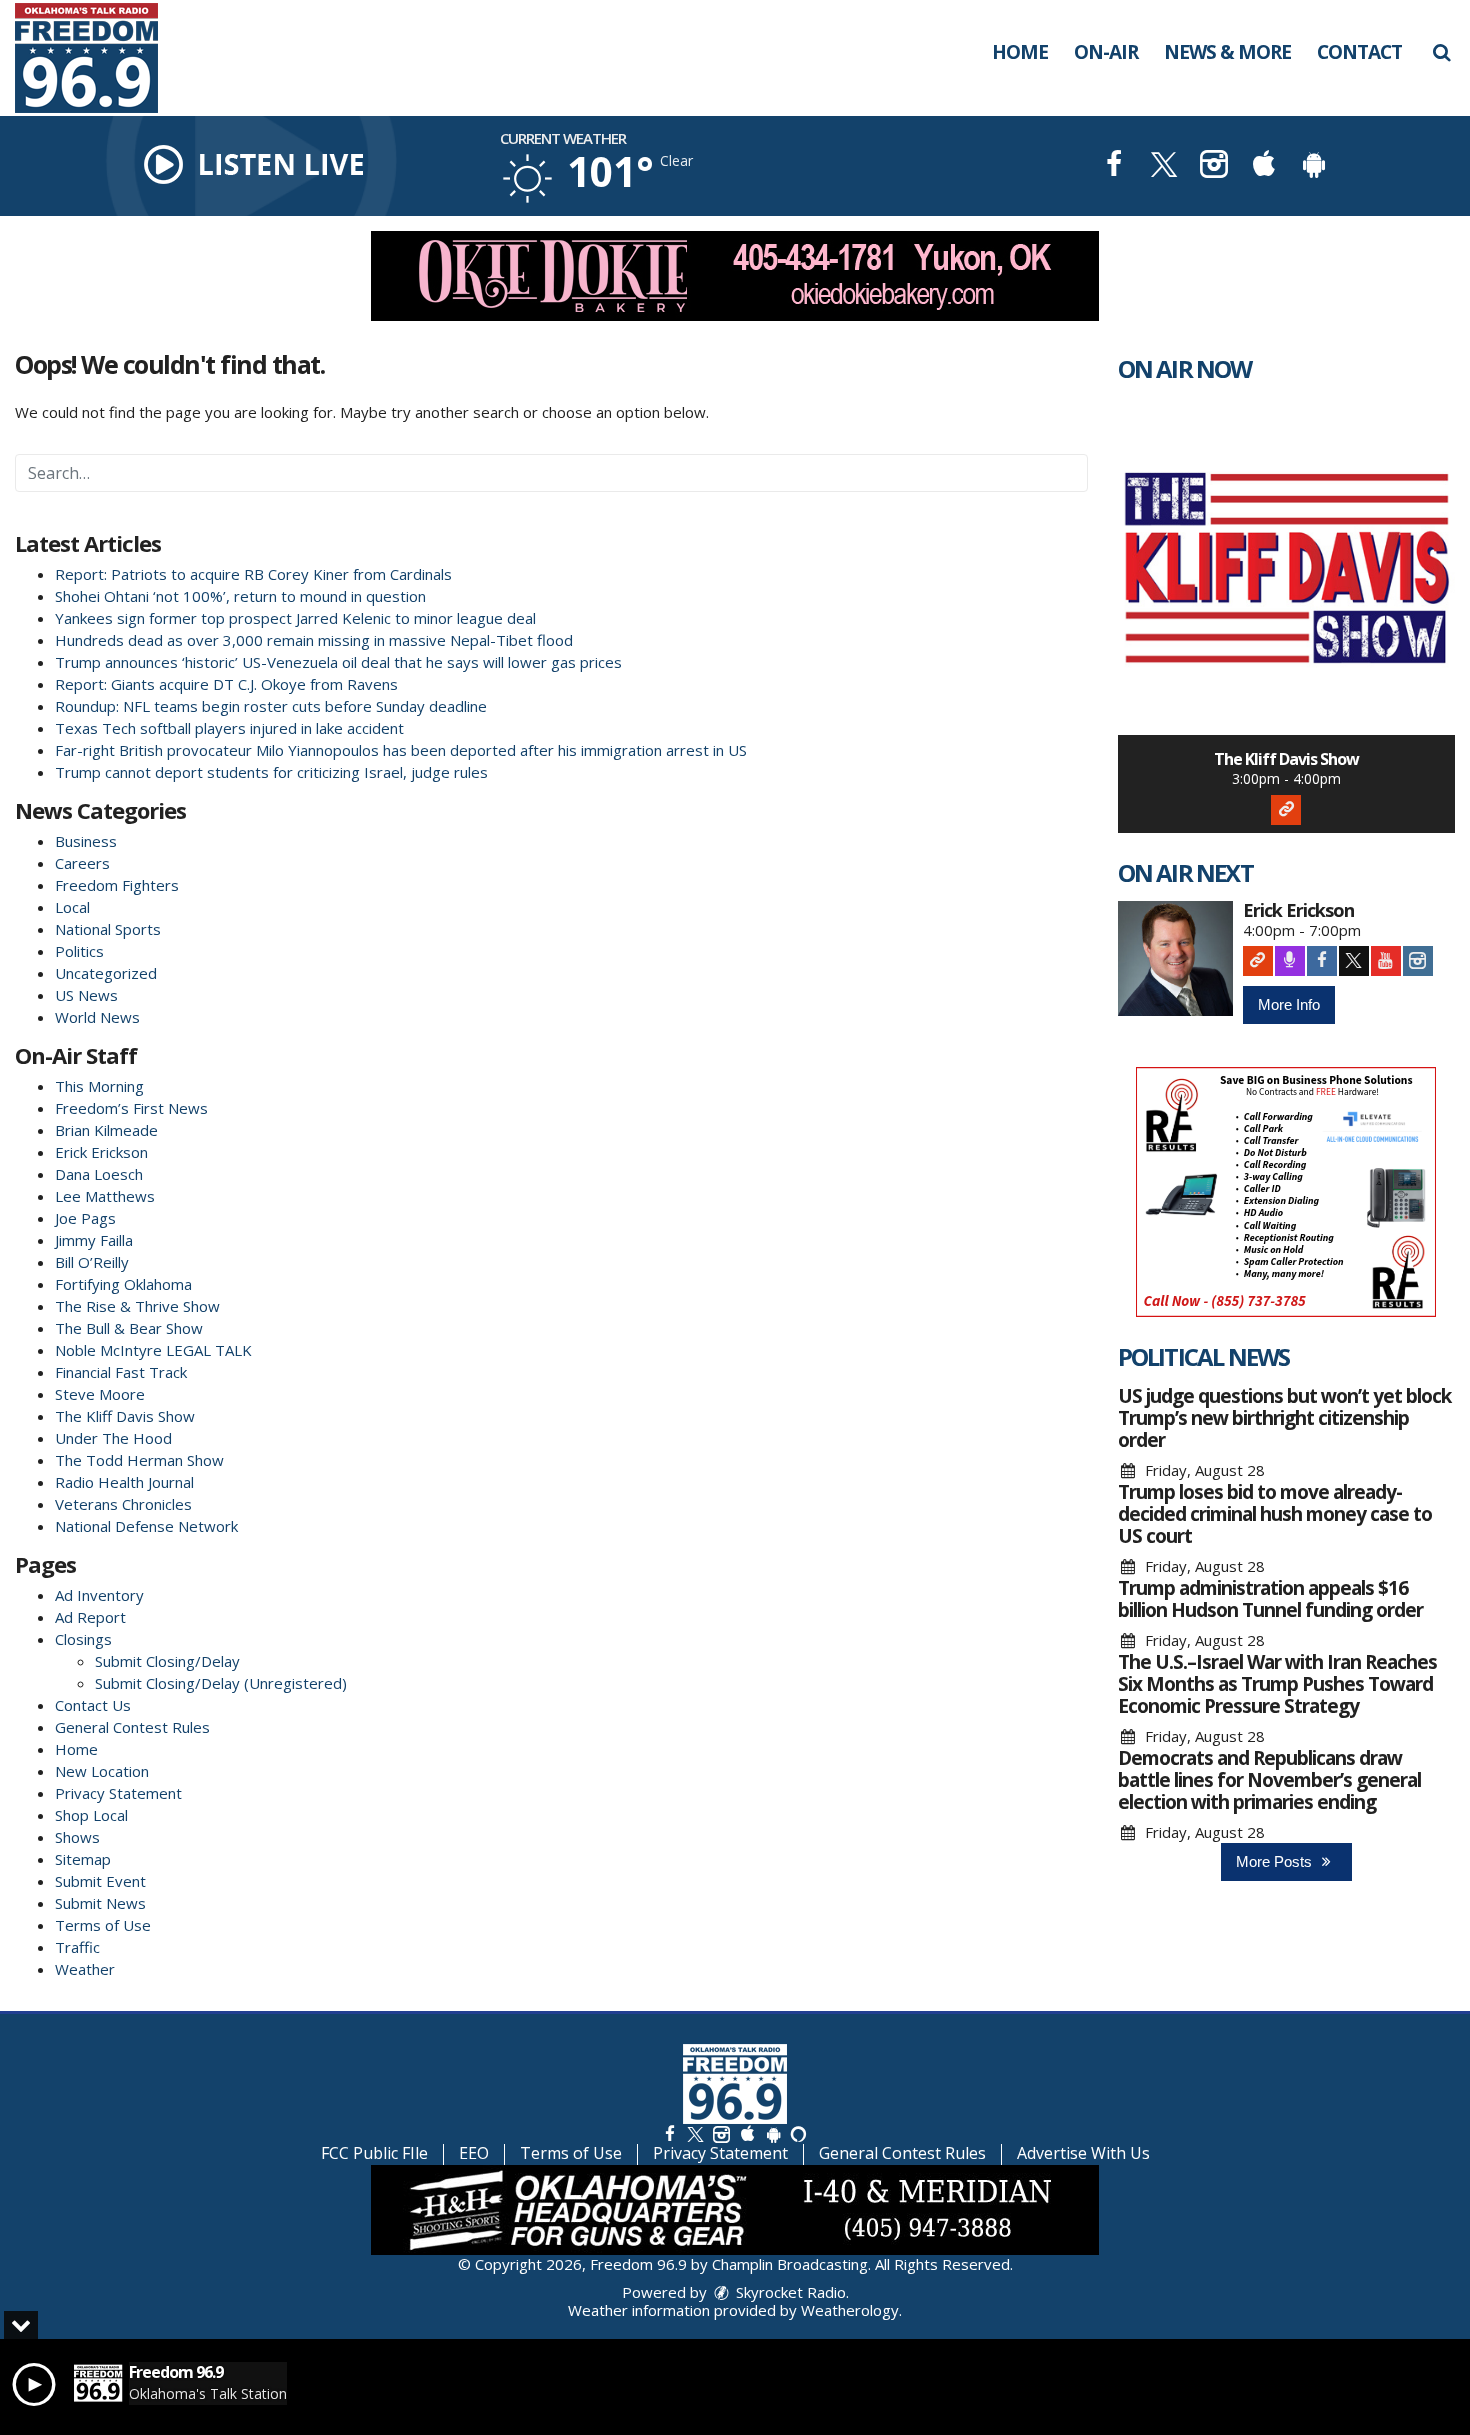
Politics (79, 951)
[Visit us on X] (1164, 166)
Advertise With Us (1083, 2153)
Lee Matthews (105, 1196)
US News (86, 995)
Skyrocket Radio (789, 2292)
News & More (1227, 52)
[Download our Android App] (1314, 166)
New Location (102, 1771)
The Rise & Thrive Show (137, 1306)
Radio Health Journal (124, 1482)
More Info (1289, 1004)
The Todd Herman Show (139, 1460)
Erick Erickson (101, 1152)
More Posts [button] (1276, 1861)
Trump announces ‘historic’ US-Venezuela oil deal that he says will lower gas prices (338, 662)
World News (97, 1017)
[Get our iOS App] (747, 2133)
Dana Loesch (99, 1174)
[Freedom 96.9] (101, 56)
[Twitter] (1354, 961)
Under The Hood (113, 1438)
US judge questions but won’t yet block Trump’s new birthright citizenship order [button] (1284, 1418)
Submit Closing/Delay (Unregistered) (221, 1683)
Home (1020, 52)
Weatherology (850, 2310)
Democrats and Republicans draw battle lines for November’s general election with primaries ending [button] (1269, 1780)
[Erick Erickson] (1175, 958)
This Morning (99, 1086)
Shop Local (91, 1815)
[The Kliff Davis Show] (1287, 566)
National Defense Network (146, 1526)
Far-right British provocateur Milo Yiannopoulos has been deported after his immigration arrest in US (401, 750)
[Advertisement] (735, 276)
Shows (77, 1837)
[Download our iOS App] (1264, 166)
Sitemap (83, 1859)
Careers (82, 863)
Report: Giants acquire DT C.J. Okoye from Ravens (226, 684)
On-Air (1106, 52)
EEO (474, 2153)
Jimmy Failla (94, 1240)
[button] (1441, 52)
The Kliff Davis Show (125, 1416)
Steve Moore (100, 1394)
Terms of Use (103, 1925)
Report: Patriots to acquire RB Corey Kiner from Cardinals (253, 574)
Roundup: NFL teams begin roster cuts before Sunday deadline (271, 706)
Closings (83, 1639)
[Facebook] (1322, 961)
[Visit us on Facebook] (1114, 166)
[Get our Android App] (773, 2133)
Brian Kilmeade (106, 1130)
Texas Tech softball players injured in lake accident (229, 728)
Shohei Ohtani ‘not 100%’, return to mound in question (240, 596)
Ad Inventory (99, 1595)
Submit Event (100, 1881)
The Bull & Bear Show (129, 1328)
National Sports (108, 929)
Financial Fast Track (121, 1372)
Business (86, 841)
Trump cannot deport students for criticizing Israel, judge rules (271, 772)
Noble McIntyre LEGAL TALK (153, 1350)
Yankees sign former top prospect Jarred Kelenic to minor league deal (295, 618)
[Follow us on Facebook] (670, 2133)
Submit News (100, 1903)
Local (72, 907)
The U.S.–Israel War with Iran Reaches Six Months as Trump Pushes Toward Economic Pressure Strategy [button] (1277, 1684)
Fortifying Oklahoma (123, 1284)
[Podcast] (1290, 961)
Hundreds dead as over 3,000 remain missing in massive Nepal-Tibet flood (314, 640)
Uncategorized (106, 973)
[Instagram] (1418, 961)
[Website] (1286, 810)
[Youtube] (1386, 961)
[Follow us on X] (695, 2133)
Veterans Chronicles (123, 1504)
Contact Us (93, 1705)
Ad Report (90, 1617)
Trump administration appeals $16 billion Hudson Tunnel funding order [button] (1270, 1599)
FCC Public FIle (374, 2153)
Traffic (77, 1947)
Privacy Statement (118, 1793)
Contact (1359, 52)
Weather (85, 1969)
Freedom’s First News (131, 1108)
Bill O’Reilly (92, 1262)
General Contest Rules (132, 1727)
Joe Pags (85, 1218)
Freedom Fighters (117, 885)
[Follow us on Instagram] (721, 2133)
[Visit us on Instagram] (1214, 166)
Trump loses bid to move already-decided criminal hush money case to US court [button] (1275, 1514)
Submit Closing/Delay (167, 1661)
